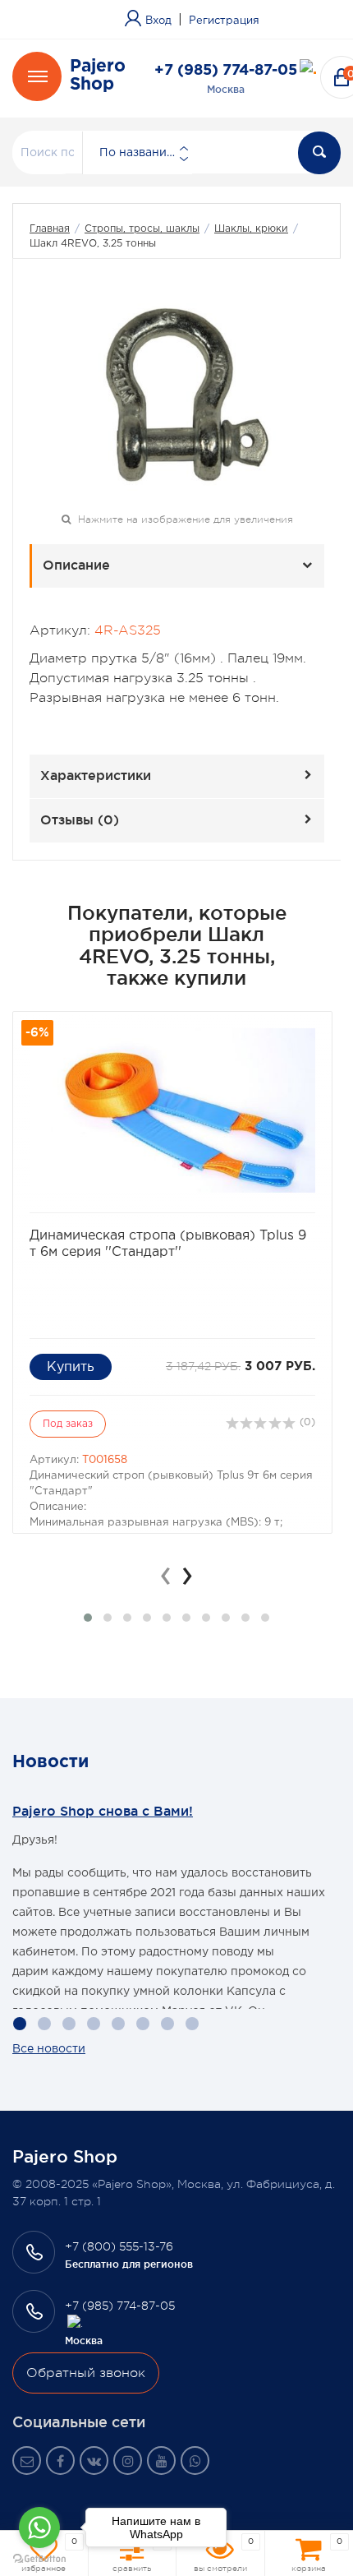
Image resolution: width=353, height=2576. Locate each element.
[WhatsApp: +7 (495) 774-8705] (195, 2461)
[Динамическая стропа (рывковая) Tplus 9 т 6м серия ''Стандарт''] (172, 1110)
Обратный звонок (86, 2373)
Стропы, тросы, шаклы (142, 229)
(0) (306, 1422)
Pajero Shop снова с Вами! (103, 1811)
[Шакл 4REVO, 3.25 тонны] (177, 393)
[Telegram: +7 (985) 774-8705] (308, 70)
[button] (88, 1618)
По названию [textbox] (138, 153)
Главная (50, 229)
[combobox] (137, 153)
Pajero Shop (98, 76)
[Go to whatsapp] (39, 2528)
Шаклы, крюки (251, 229)
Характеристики (96, 775)
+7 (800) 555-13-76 (119, 2246)
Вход (158, 21)
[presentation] (166, 1576)
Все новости (49, 2049)
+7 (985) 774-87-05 (226, 71)
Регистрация (224, 21)
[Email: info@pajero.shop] (27, 2461)
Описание (76, 565)
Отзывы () (80, 819)
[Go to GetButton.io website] (39, 2559)
